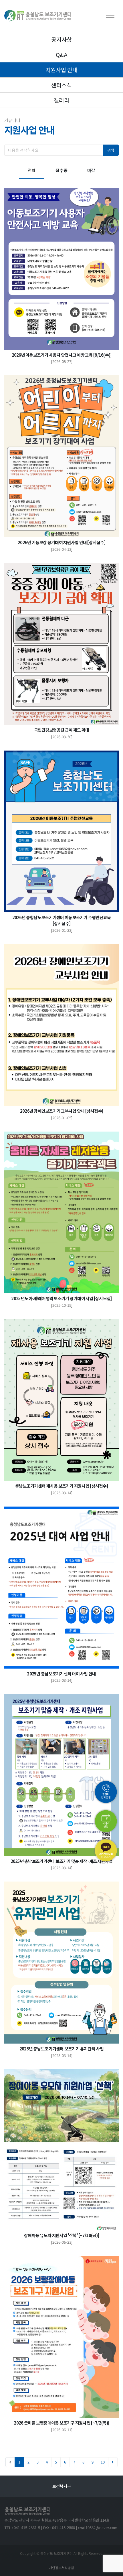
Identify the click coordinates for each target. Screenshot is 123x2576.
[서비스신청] (106, 1821)
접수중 (61, 170)
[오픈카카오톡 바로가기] (106, 1850)
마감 (91, 170)
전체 (32, 170)
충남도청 (61, 2486)
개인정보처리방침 (61, 2568)
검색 (111, 150)
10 (103, 2462)
